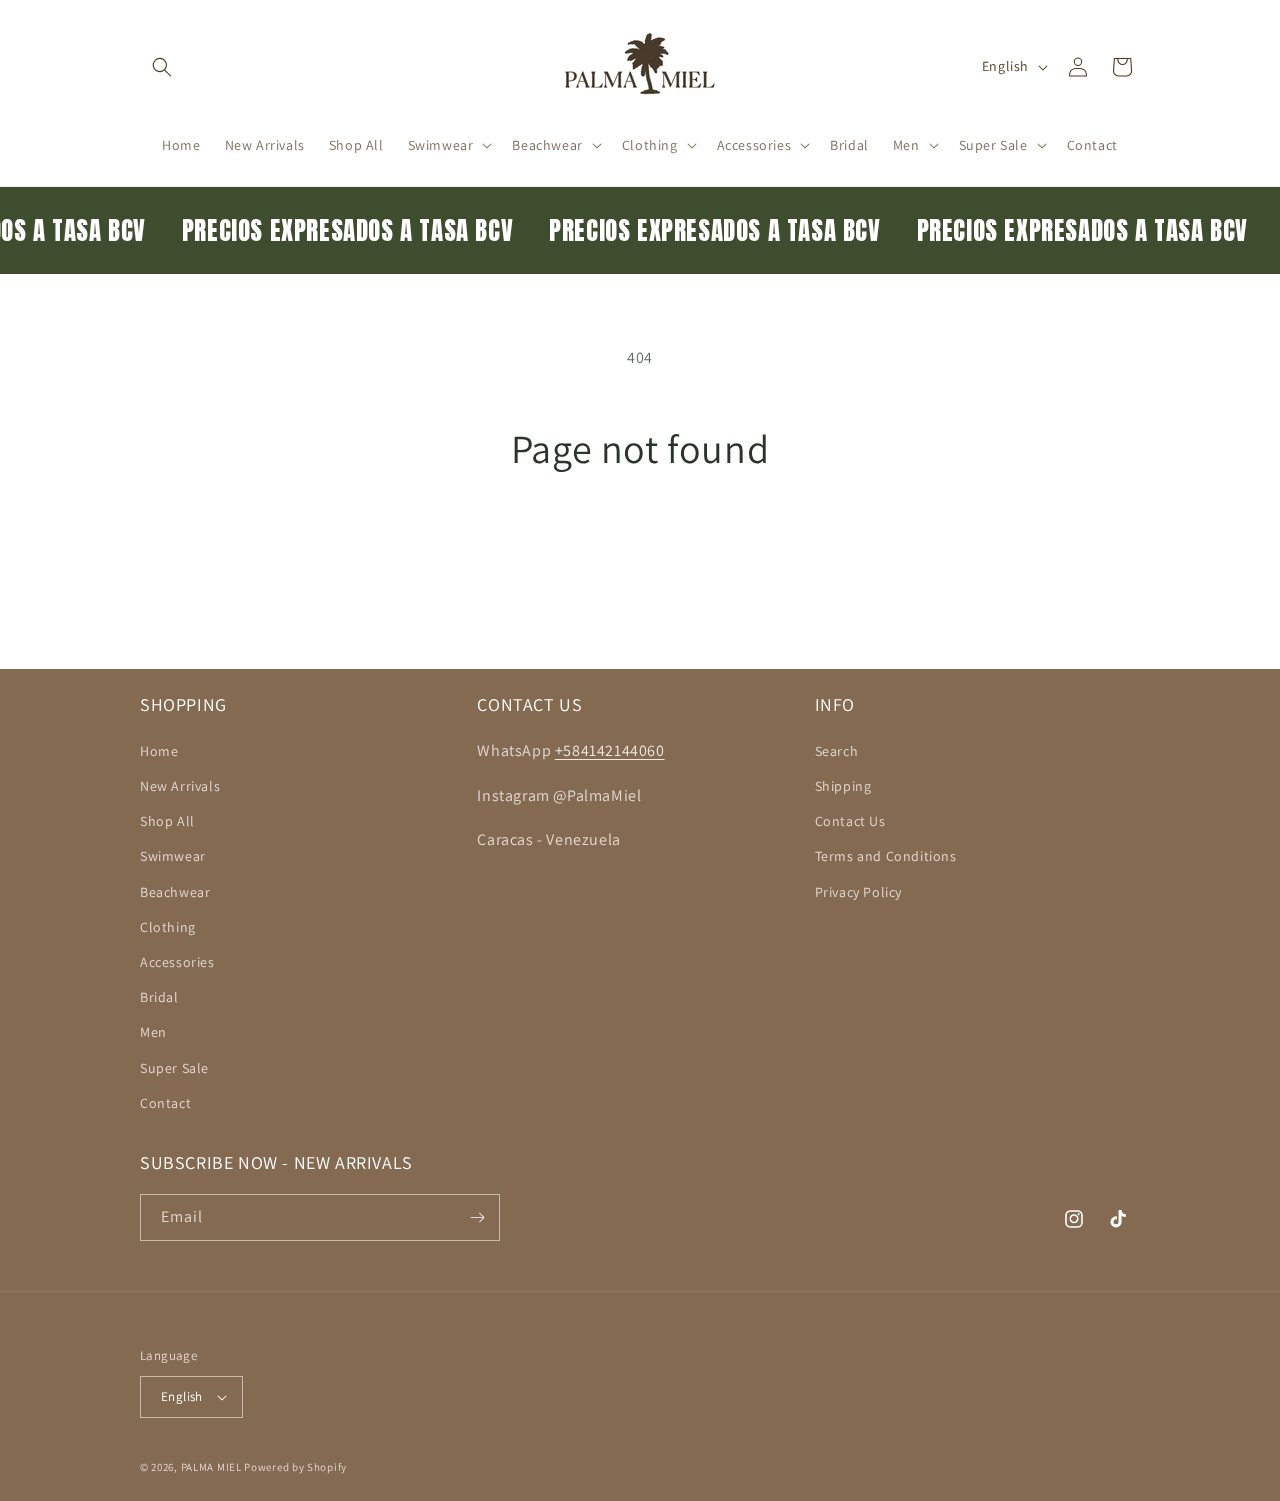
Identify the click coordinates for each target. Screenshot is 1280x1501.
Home (159, 751)
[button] (162, 67)
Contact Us (850, 821)
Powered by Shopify (295, 1467)
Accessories (177, 962)
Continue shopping (640, 547)
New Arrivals (180, 786)
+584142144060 (610, 750)
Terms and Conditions (886, 856)
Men (153, 1032)
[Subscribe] (477, 1217)
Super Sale (174, 1068)
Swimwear (173, 856)
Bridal (159, 997)
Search (837, 751)
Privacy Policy (858, 892)
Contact (165, 1103)
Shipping (843, 786)
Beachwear (175, 892)
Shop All (167, 821)
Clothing (168, 927)
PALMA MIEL (211, 1467)
